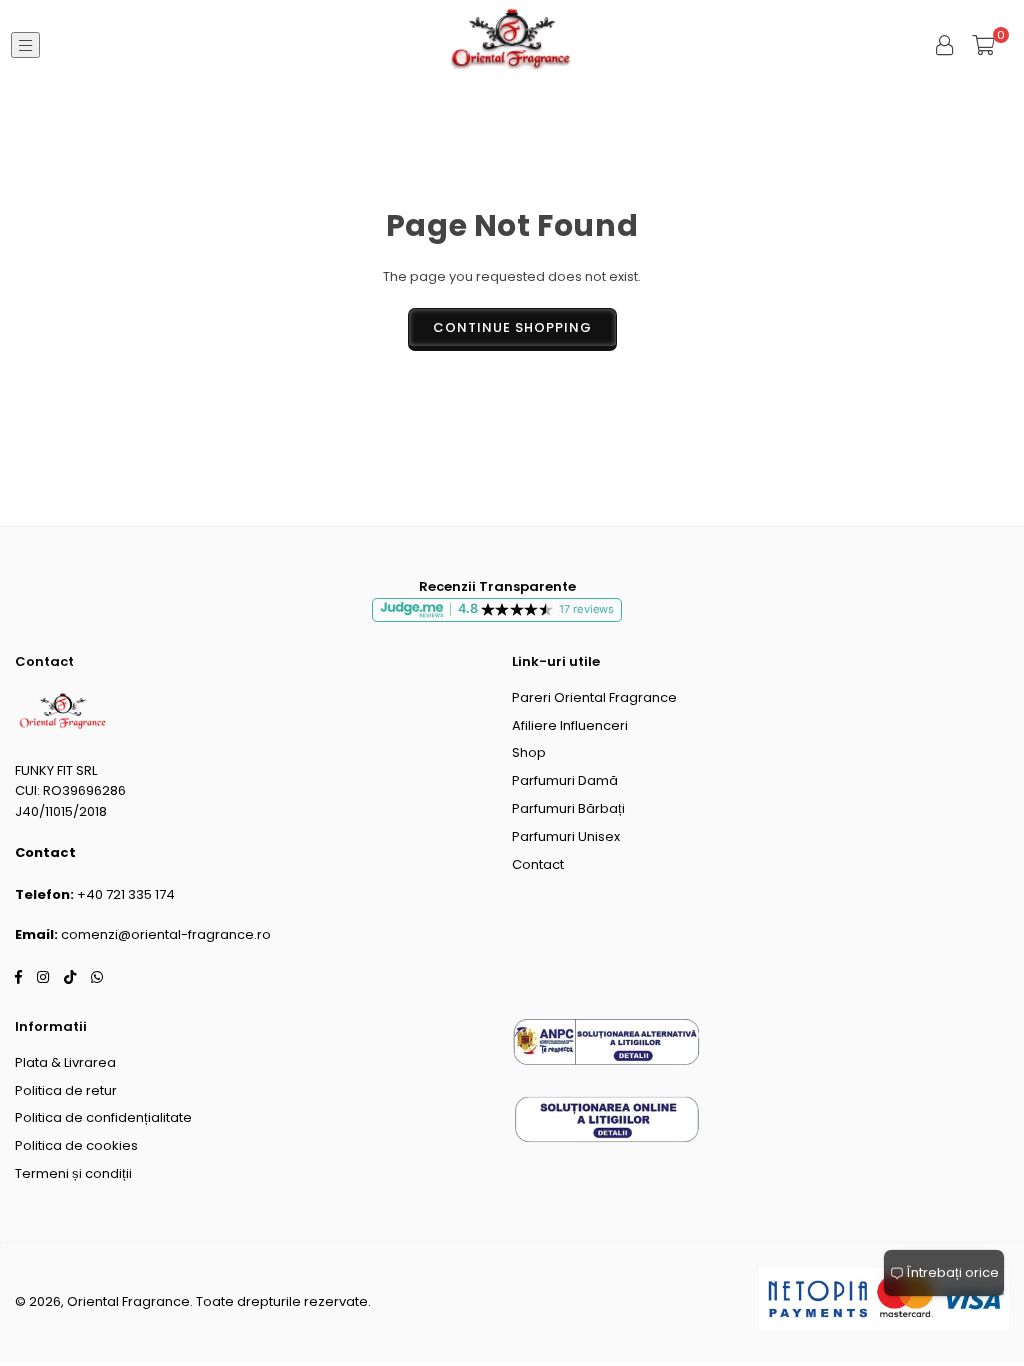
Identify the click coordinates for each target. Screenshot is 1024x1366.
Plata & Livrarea (65, 1062)
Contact (538, 864)
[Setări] (945, 45)
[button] (983, 45)
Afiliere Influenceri (570, 725)
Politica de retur (66, 1090)
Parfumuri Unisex (566, 836)
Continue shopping (512, 327)
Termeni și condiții (73, 1173)
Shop (529, 752)
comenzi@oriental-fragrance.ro (166, 934)
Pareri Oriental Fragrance (594, 697)
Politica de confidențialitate (103, 1117)
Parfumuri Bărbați (568, 808)
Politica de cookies (76, 1145)
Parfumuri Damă (565, 780)
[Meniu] (25, 45)
